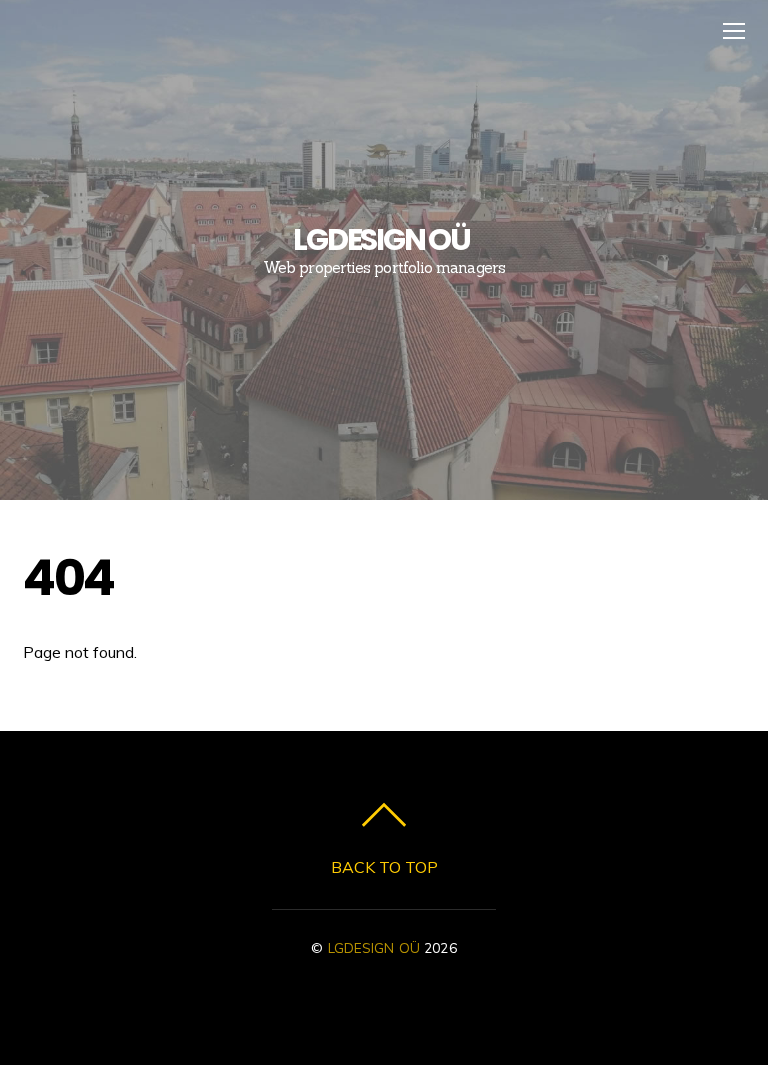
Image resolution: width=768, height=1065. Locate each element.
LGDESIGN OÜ (374, 947)
